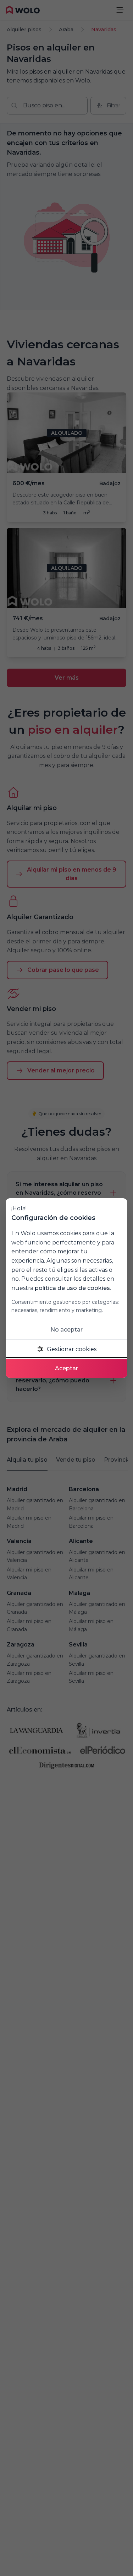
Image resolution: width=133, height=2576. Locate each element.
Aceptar (66, 1368)
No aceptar (66, 1330)
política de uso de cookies (72, 1288)
